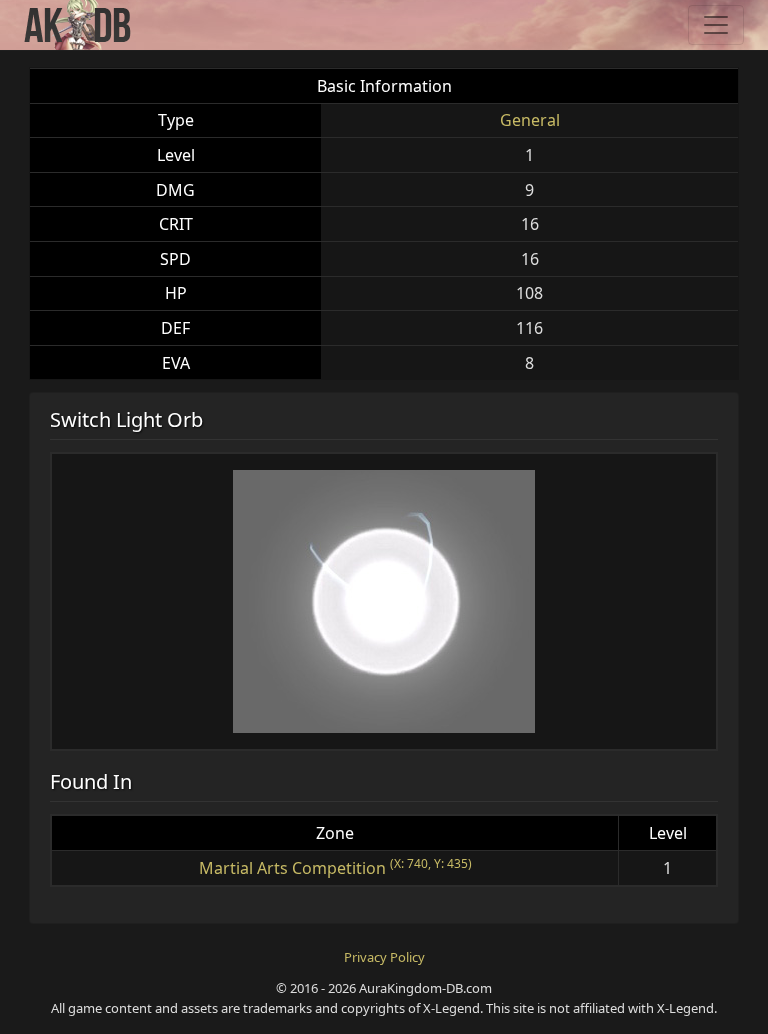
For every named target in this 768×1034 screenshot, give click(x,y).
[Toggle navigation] (716, 25)
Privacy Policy (384, 957)
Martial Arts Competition (292, 868)
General (530, 120)
